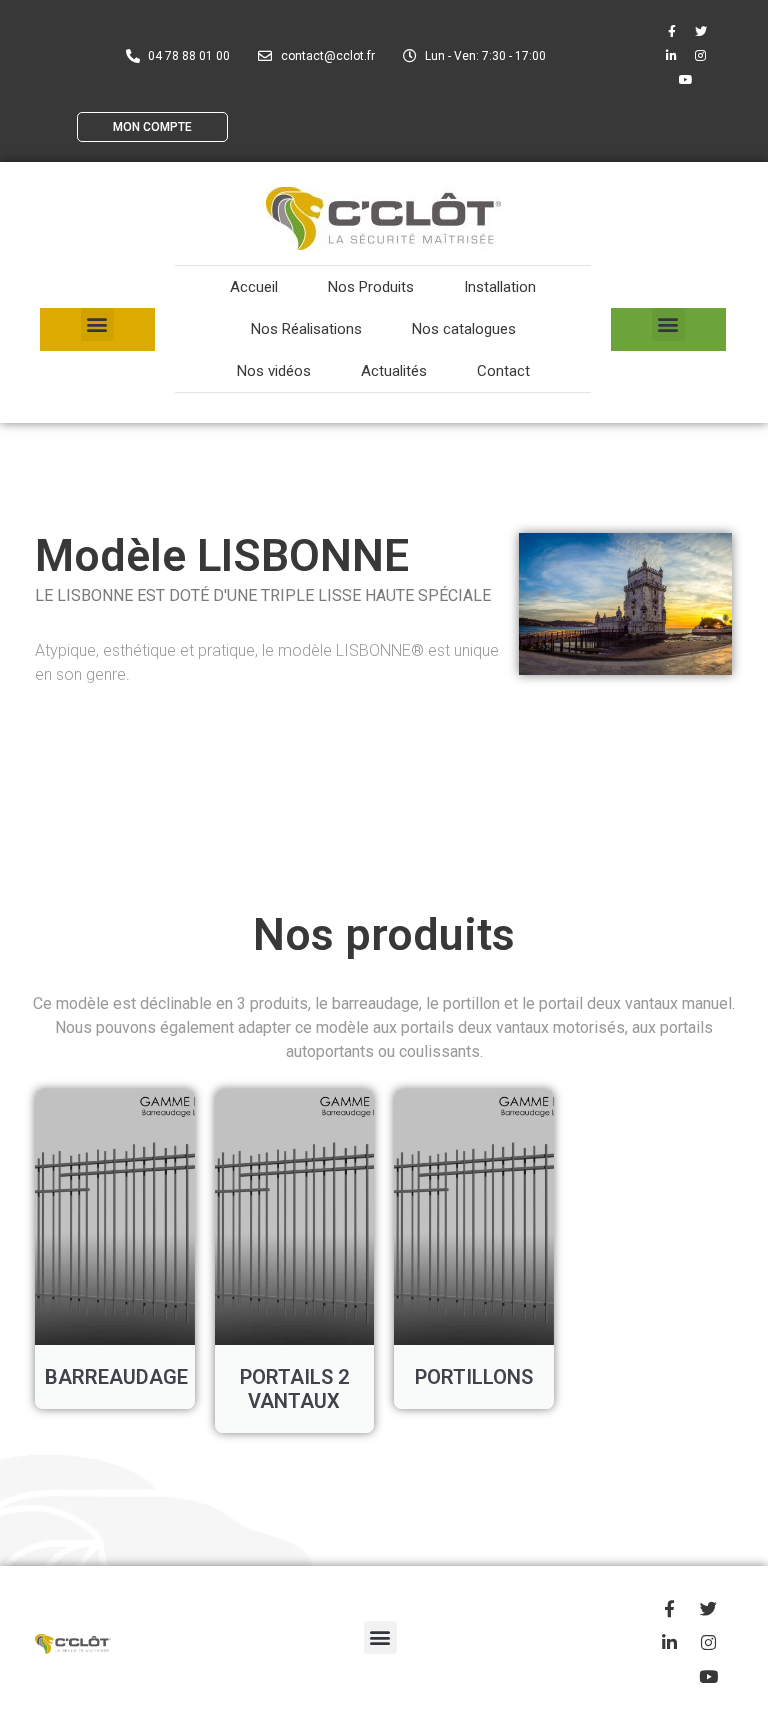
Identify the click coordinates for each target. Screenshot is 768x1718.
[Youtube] (686, 80)
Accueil (254, 287)
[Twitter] (701, 32)
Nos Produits (371, 287)
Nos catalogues (464, 329)
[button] (97, 324)
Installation (500, 287)
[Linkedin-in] (672, 56)
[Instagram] (701, 56)
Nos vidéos (274, 371)
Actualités (394, 371)
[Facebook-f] (672, 32)
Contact (503, 371)
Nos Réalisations (306, 329)
